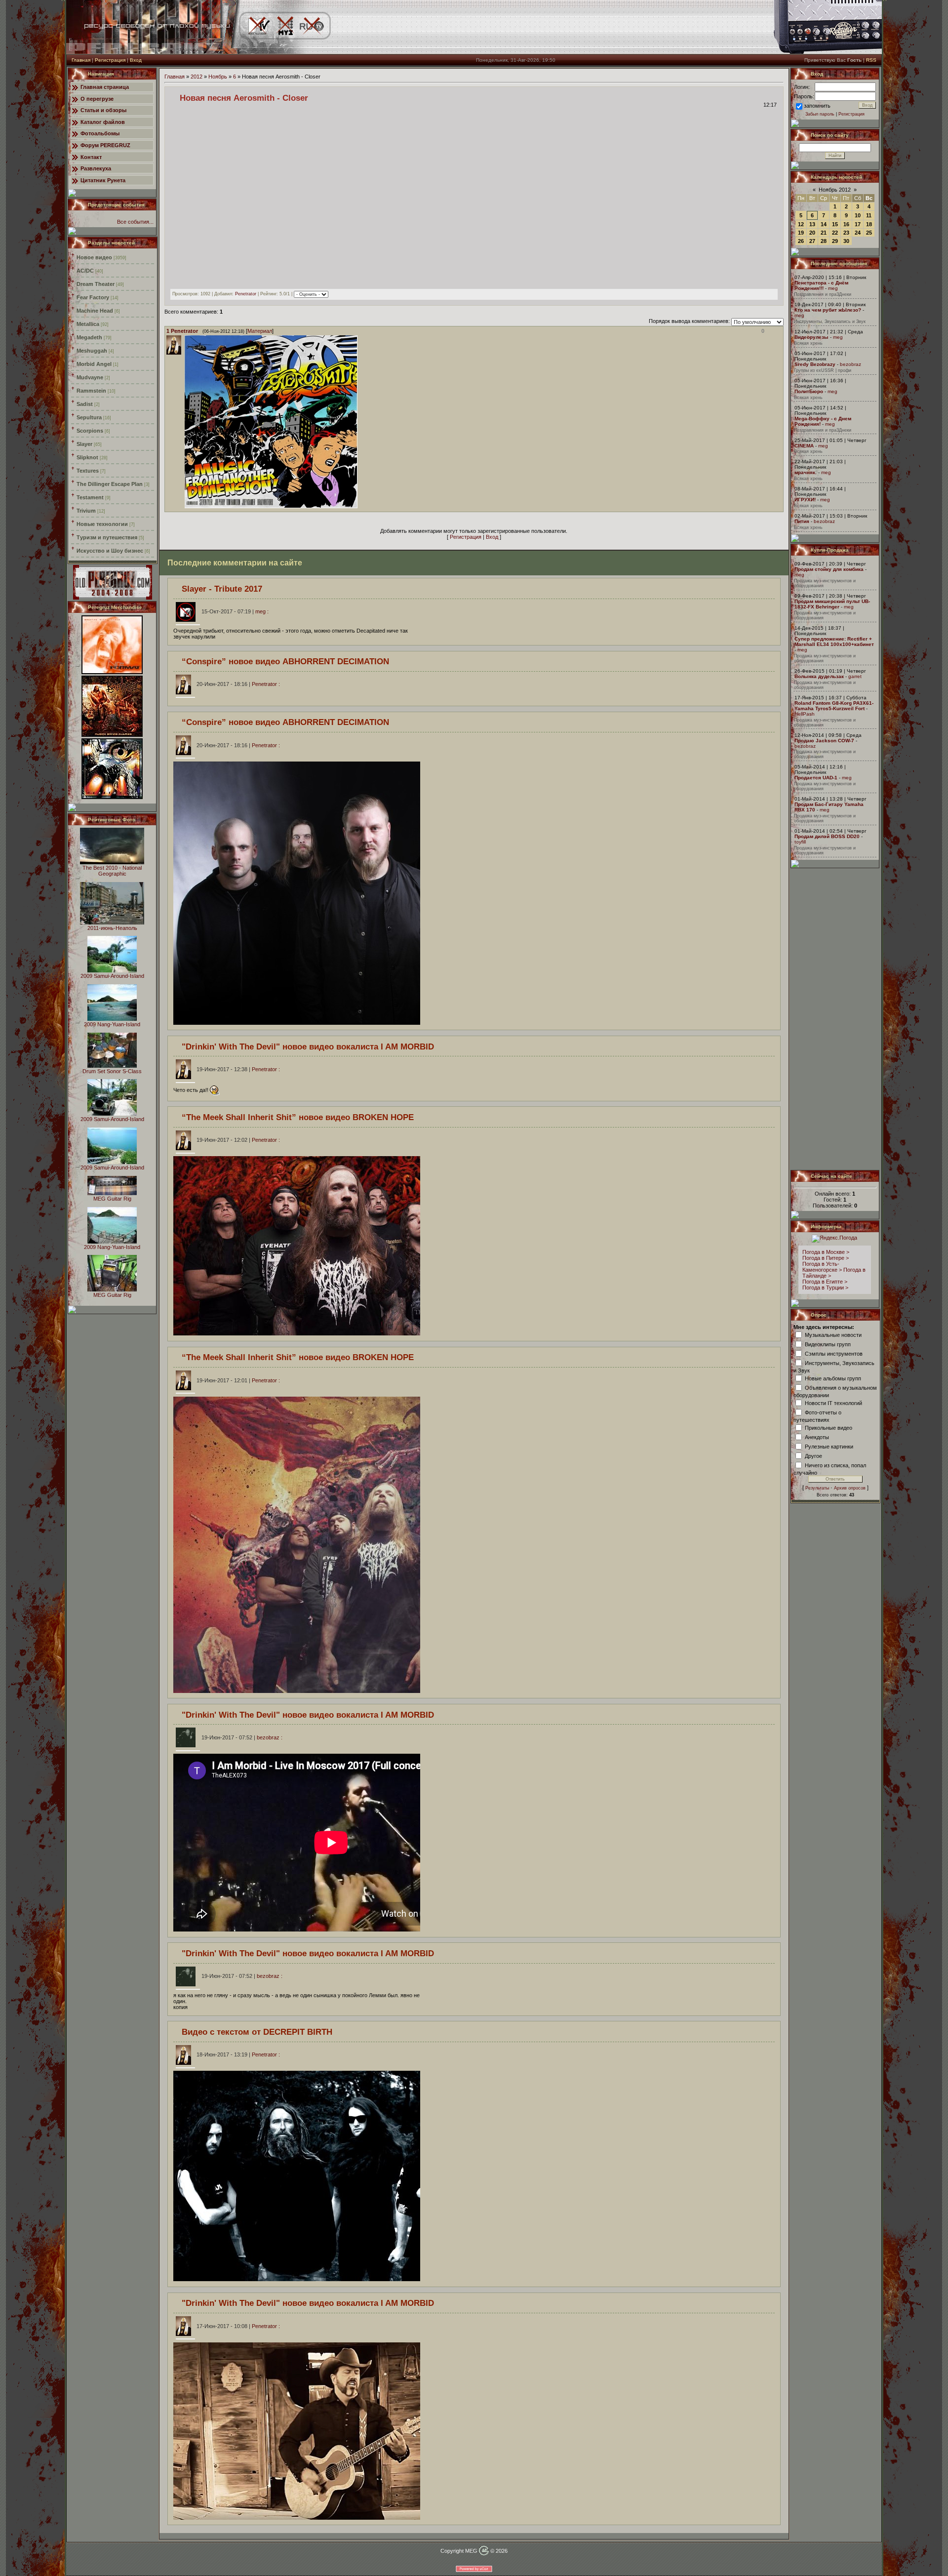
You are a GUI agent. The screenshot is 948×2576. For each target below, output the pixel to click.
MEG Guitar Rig (112, 1199)
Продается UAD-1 (816, 778)
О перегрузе (97, 99)
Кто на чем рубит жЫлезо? (828, 310)
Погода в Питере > (826, 1258)
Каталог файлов (103, 122)
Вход (136, 60)
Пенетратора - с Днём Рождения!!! (821, 285)
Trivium (86, 511)
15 (835, 224)
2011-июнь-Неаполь (112, 928)
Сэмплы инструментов (834, 1353)
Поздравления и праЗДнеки (823, 294)
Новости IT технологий (833, 1403)
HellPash (805, 714)
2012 (197, 77)
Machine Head (95, 311)
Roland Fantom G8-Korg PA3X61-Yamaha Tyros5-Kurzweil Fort (834, 706)
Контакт (91, 157)
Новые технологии (102, 524)
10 (858, 215)
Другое (813, 1455)
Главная (81, 60)
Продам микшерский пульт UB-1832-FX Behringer (832, 604)
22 (835, 233)
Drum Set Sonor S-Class (112, 1071)
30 (846, 241)
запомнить (817, 106)
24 (858, 233)
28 (824, 241)
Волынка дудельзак (819, 676)
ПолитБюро (809, 391)
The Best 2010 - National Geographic (112, 871)
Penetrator (246, 294)
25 (869, 233)
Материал (260, 331)
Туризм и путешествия (107, 537)
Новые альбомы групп (833, 1378)
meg (833, 288)
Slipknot (87, 457)
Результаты (817, 1488)
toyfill (800, 842)
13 (812, 224)
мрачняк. (806, 472)
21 (824, 233)
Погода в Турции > (825, 1288)
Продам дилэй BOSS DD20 (827, 836)
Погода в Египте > (825, 1282)
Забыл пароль (820, 114)
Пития (802, 521)
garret (855, 676)
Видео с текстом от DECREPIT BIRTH (257, 2032)
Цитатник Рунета (103, 180)
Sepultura (89, 417)
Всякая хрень (808, 343)
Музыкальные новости (833, 1334)
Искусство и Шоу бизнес (110, 551)
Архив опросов (850, 1488)
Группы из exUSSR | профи (823, 370)
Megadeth (89, 337)
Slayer (84, 444)
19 (801, 233)
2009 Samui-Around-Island (112, 976)
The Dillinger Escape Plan (110, 484)
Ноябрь (218, 77)
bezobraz (850, 364)
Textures (88, 471)
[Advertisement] (835, 1019)
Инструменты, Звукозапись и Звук (830, 322)
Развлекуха (96, 168)
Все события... (135, 222)
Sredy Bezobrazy (815, 364)
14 (824, 224)
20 (812, 233)
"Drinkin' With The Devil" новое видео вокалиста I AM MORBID (308, 1046)
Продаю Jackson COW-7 (824, 741)
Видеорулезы (811, 337)
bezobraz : (242, 1737)
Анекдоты (817, 1437)
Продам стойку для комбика (829, 569)
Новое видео (94, 257)
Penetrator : (238, 684)
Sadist (85, 404)
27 (812, 241)
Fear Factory (93, 297)
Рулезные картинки (829, 1446)
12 (801, 224)
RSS (871, 60)
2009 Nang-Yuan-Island (112, 1024)
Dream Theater (96, 284)
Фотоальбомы (100, 133)
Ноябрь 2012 (835, 190)
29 (835, 241)
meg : (235, 611)
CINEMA (804, 446)
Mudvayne (90, 377)
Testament (90, 497)
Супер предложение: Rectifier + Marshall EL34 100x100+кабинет (834, 642)
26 (801, 241)
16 (846, 224)
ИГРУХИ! (805, 500)
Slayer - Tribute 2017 (222, 589)
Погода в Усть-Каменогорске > (822, 1267)
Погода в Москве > (826, 1252)
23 (846, 233)
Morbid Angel (94, 364)
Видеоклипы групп (828, 1344)
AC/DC (85, 271)
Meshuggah (92, 351)
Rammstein (91, 391)
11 (869, 215)
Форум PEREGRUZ (105, 145)
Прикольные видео (829, 1427)
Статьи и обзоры (103, 110)
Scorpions (90, 431)
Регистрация (110, 60)
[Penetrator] (184, 506)
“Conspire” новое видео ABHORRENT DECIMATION (285, 661)
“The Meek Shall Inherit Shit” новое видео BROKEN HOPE (298, 1117)
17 (858, 224)
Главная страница (105, 87)
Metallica (88, 324)
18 (869, 224)
